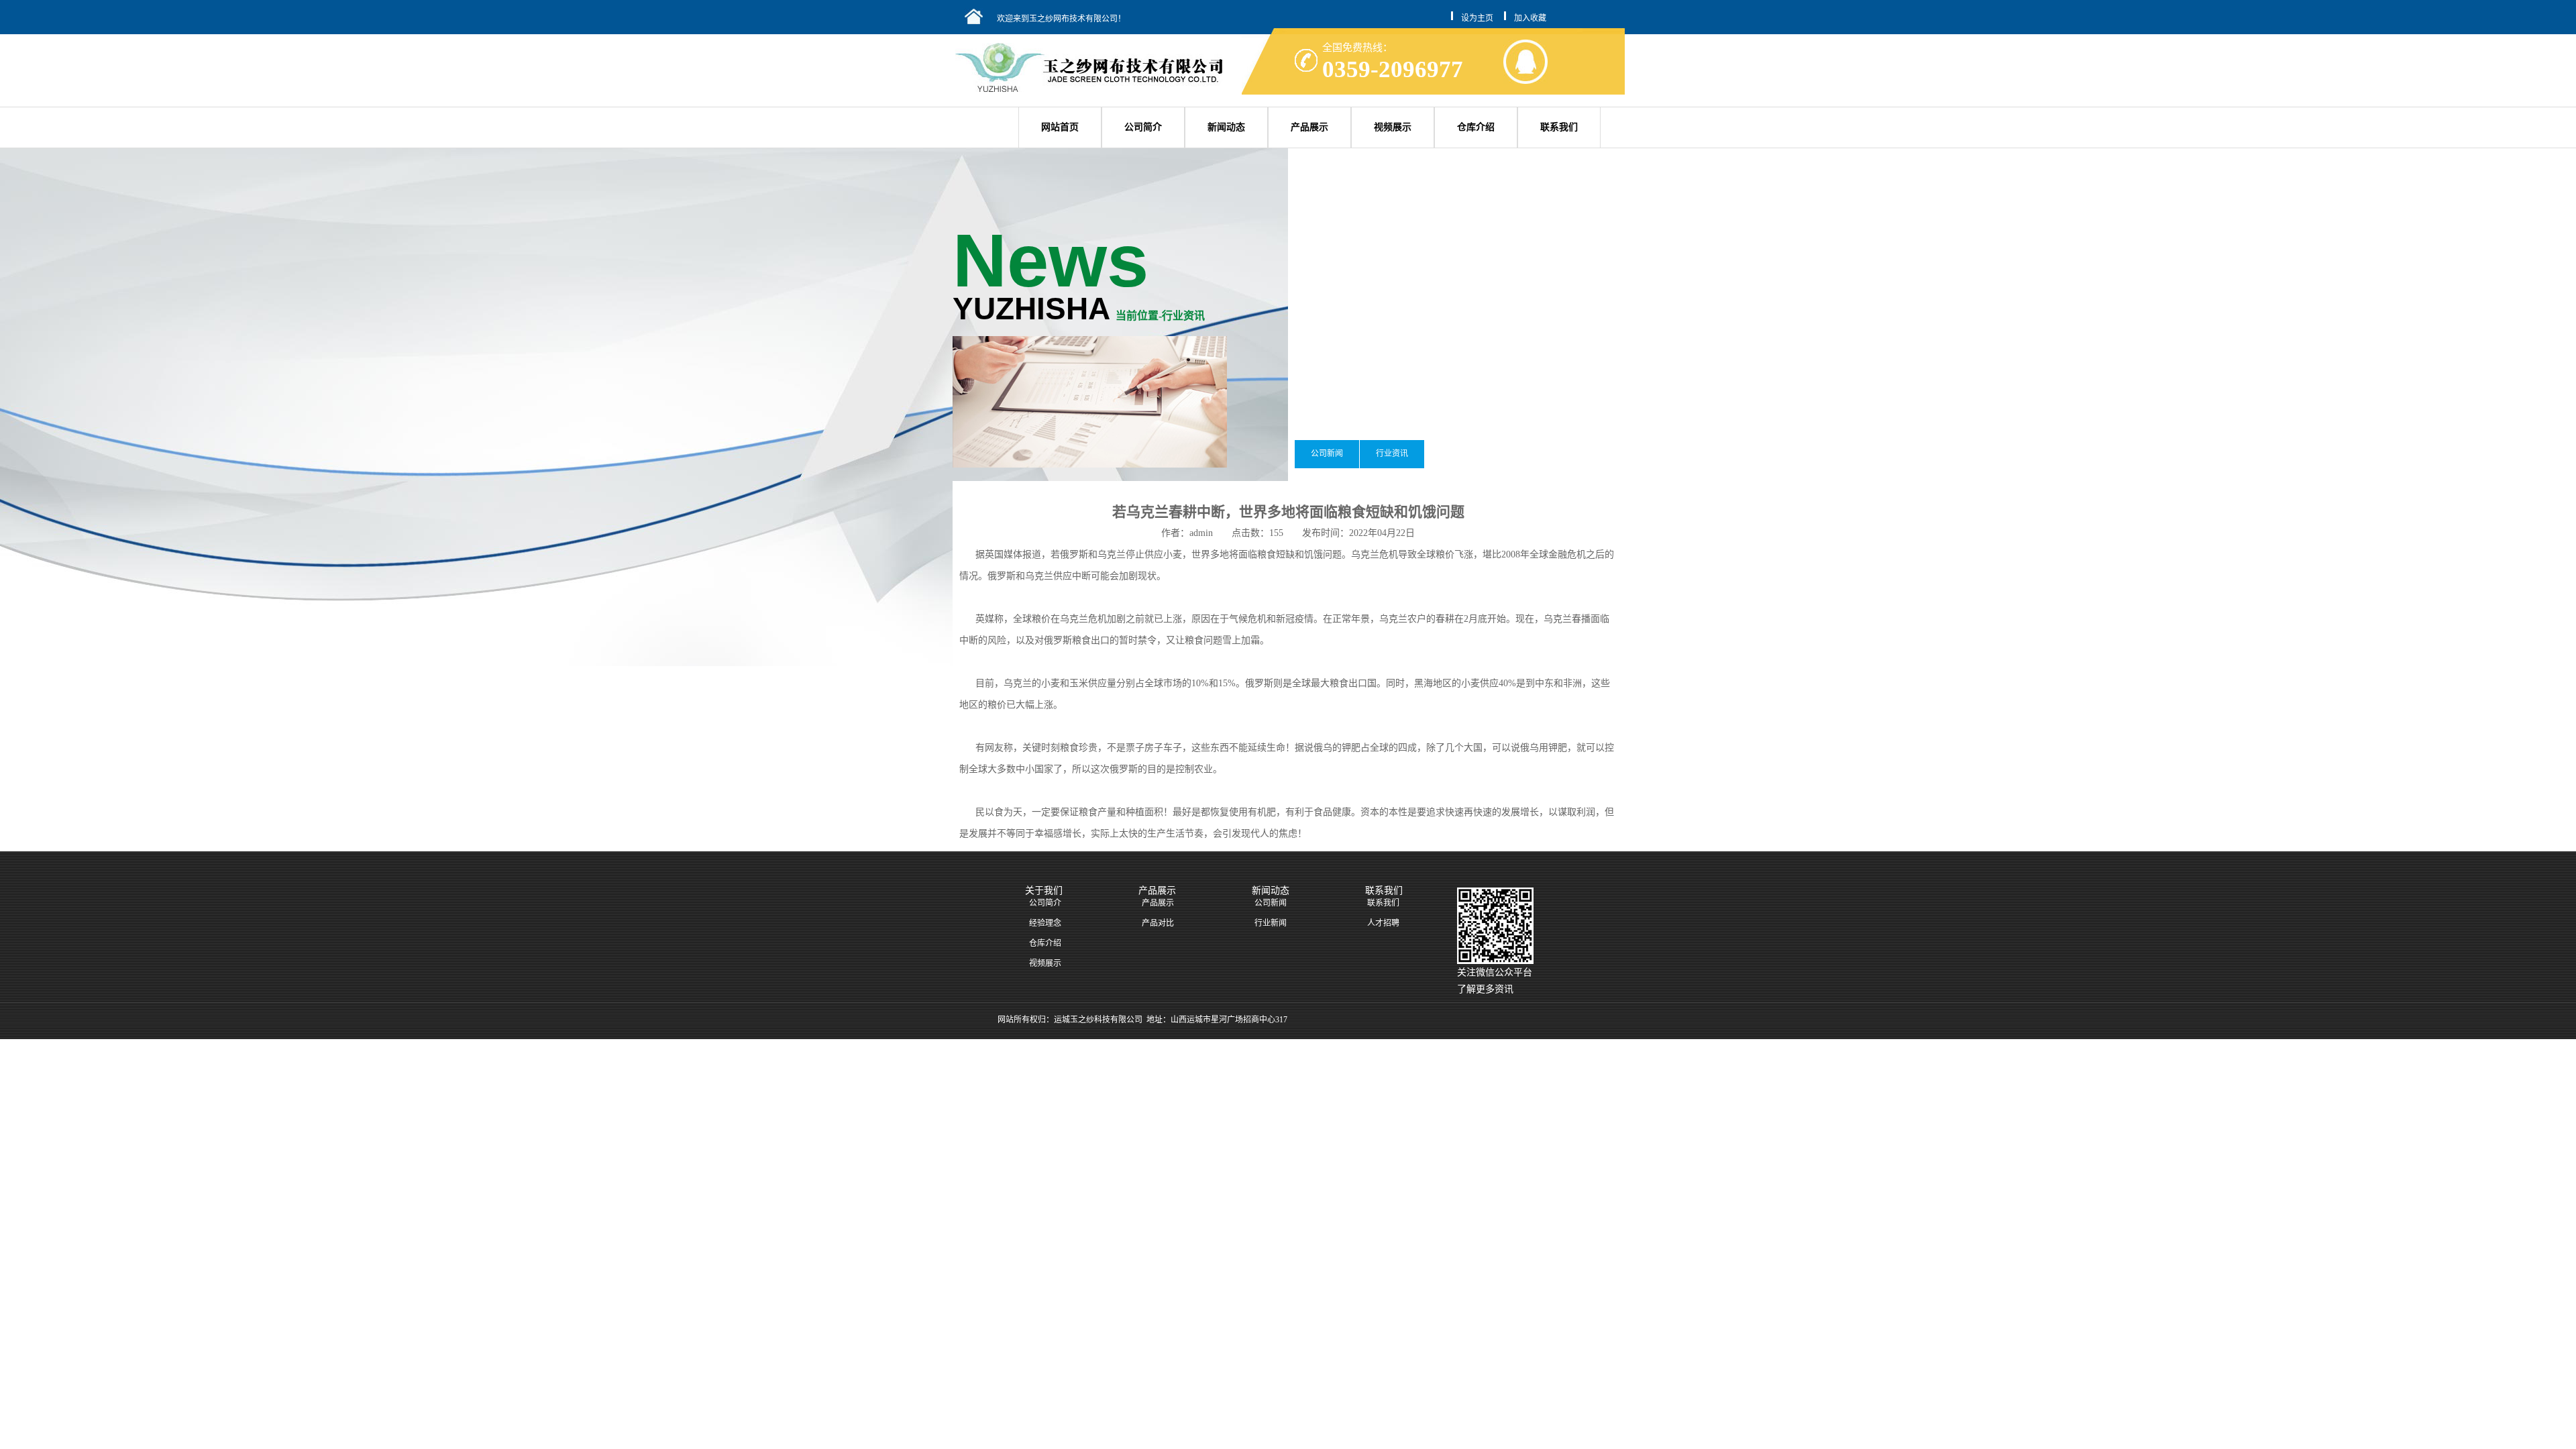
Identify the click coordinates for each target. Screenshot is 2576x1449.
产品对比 (1158, 923)
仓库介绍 (1476, 127)
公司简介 (1143, 127)
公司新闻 (1327, 453)
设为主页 (1477, 18)
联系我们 (1559, 127)
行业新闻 (1271, 923)
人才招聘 (1383, 923)
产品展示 (1309, 127)
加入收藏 (1530, 18)
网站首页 (1060, 127)
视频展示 (1393, 127)
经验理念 (1045, 923)
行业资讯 (1392, 453)
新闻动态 (1226, 127)
